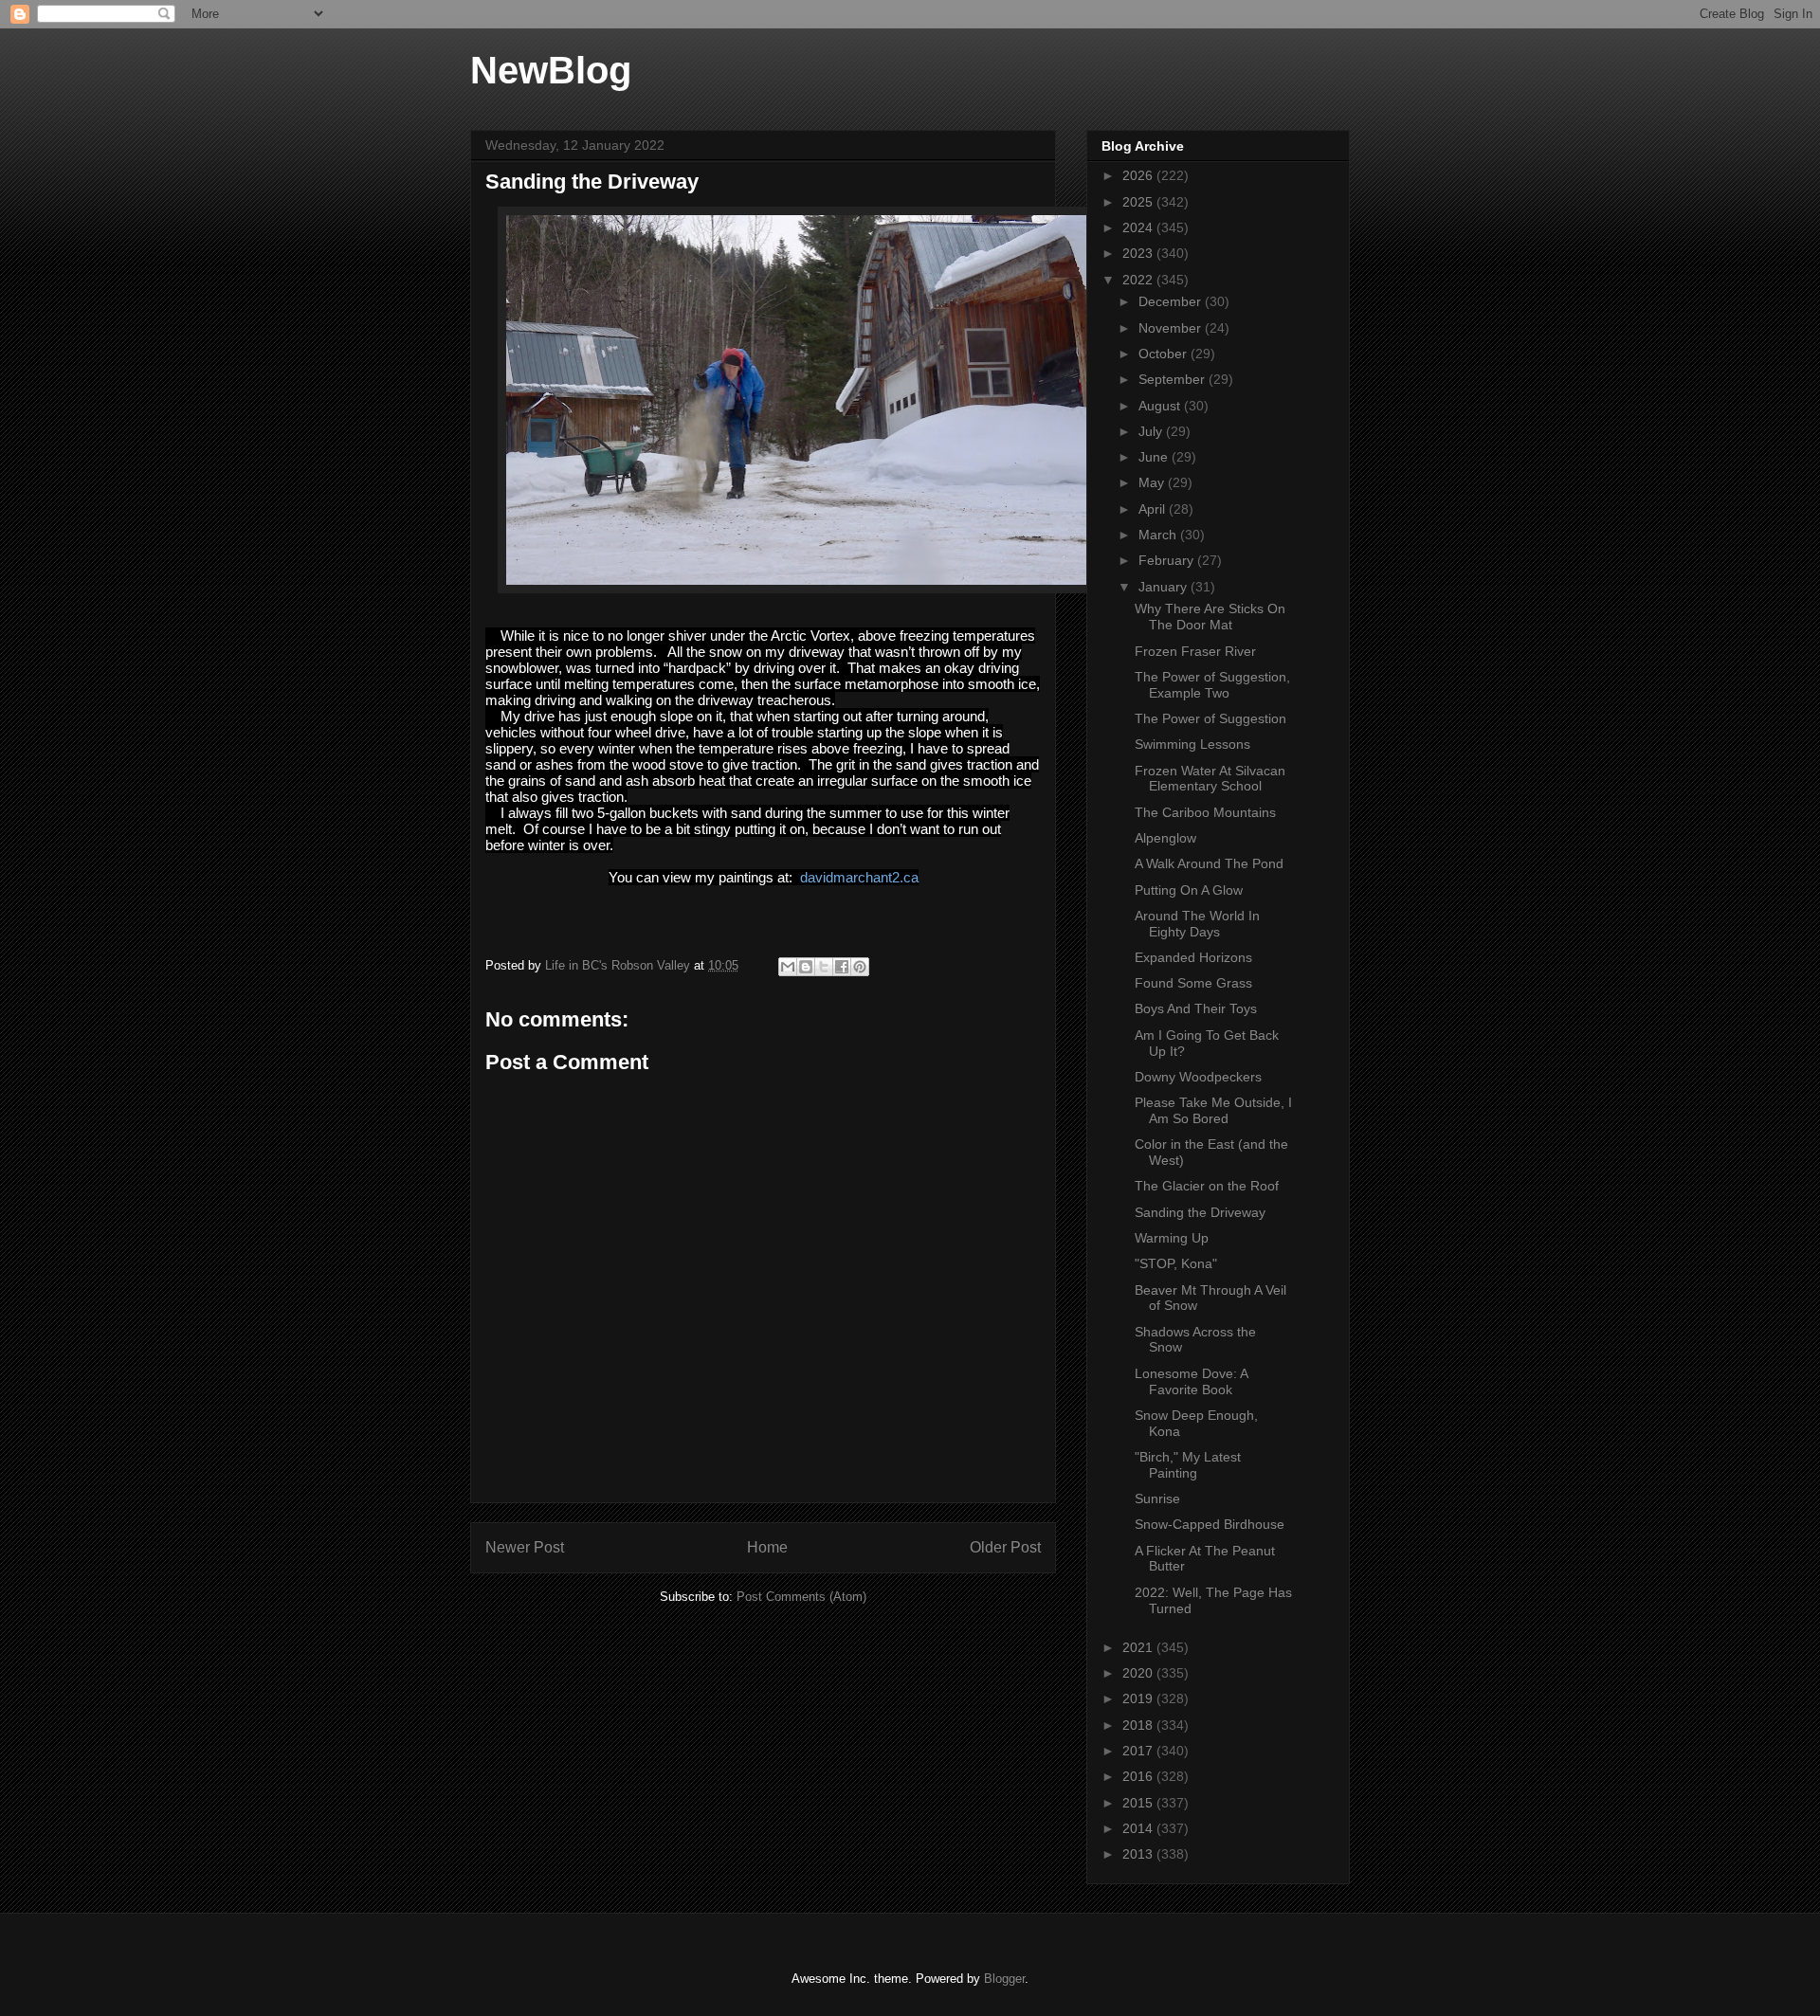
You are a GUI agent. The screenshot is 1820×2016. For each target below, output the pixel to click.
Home (767, 1547)
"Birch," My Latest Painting (1188, 1465)
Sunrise (1157, 1498)
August (1161, 406)
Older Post (1005, 1547)
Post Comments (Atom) (801, 1597)
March (1159, 535)
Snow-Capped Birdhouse (1210, 1524)
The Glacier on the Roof (1207, 1186)
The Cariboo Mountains (1205, 812)
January (1165, 587)
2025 (1139, 202)
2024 (1139, 227)
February (1168, 560)
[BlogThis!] (806, 967)
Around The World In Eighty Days (1197, 924)
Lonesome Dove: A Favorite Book (1191, 1381)
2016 (1139, 1776)
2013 (1139, 1854)
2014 (1139, 1828)
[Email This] (788, 967)
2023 (1139, 253)
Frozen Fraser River (1195, 651)
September (1174, 379)
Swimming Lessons (1192, 744)
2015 (1139, 1803)
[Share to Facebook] (842, 967)
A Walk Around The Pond (1209, 863)
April (1154, 509)
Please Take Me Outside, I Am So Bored (1213, 1110)
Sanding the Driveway (1200, 1212)
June (1155, 457)
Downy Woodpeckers (1198, 1077)
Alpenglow (1165, 838)
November (1172, 328)
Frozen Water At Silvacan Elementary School (1210, 779)
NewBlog (551, 70)
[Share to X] (824, 967)
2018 (1139, 1725)
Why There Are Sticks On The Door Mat (1210, 617)
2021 (1139, 1647)
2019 (1139, 1698)
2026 (1139, 175)
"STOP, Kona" (1176, 1263)
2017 (1139, 1751)
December (1172, 301)
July (1152, 431)
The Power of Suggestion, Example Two (1212, 685)
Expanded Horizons (1193, 957)
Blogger (1004, 1979)
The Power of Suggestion (1210, 718)
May (1153, 482)
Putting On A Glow (1189, 890)
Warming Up (1172, 1238)
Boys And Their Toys (1196, 1008)
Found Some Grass (1193, 983)
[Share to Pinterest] (860, 967)
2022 (1139, 280)
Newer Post (525, 1547)
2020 (1139, 1673)
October (1165, 354)
